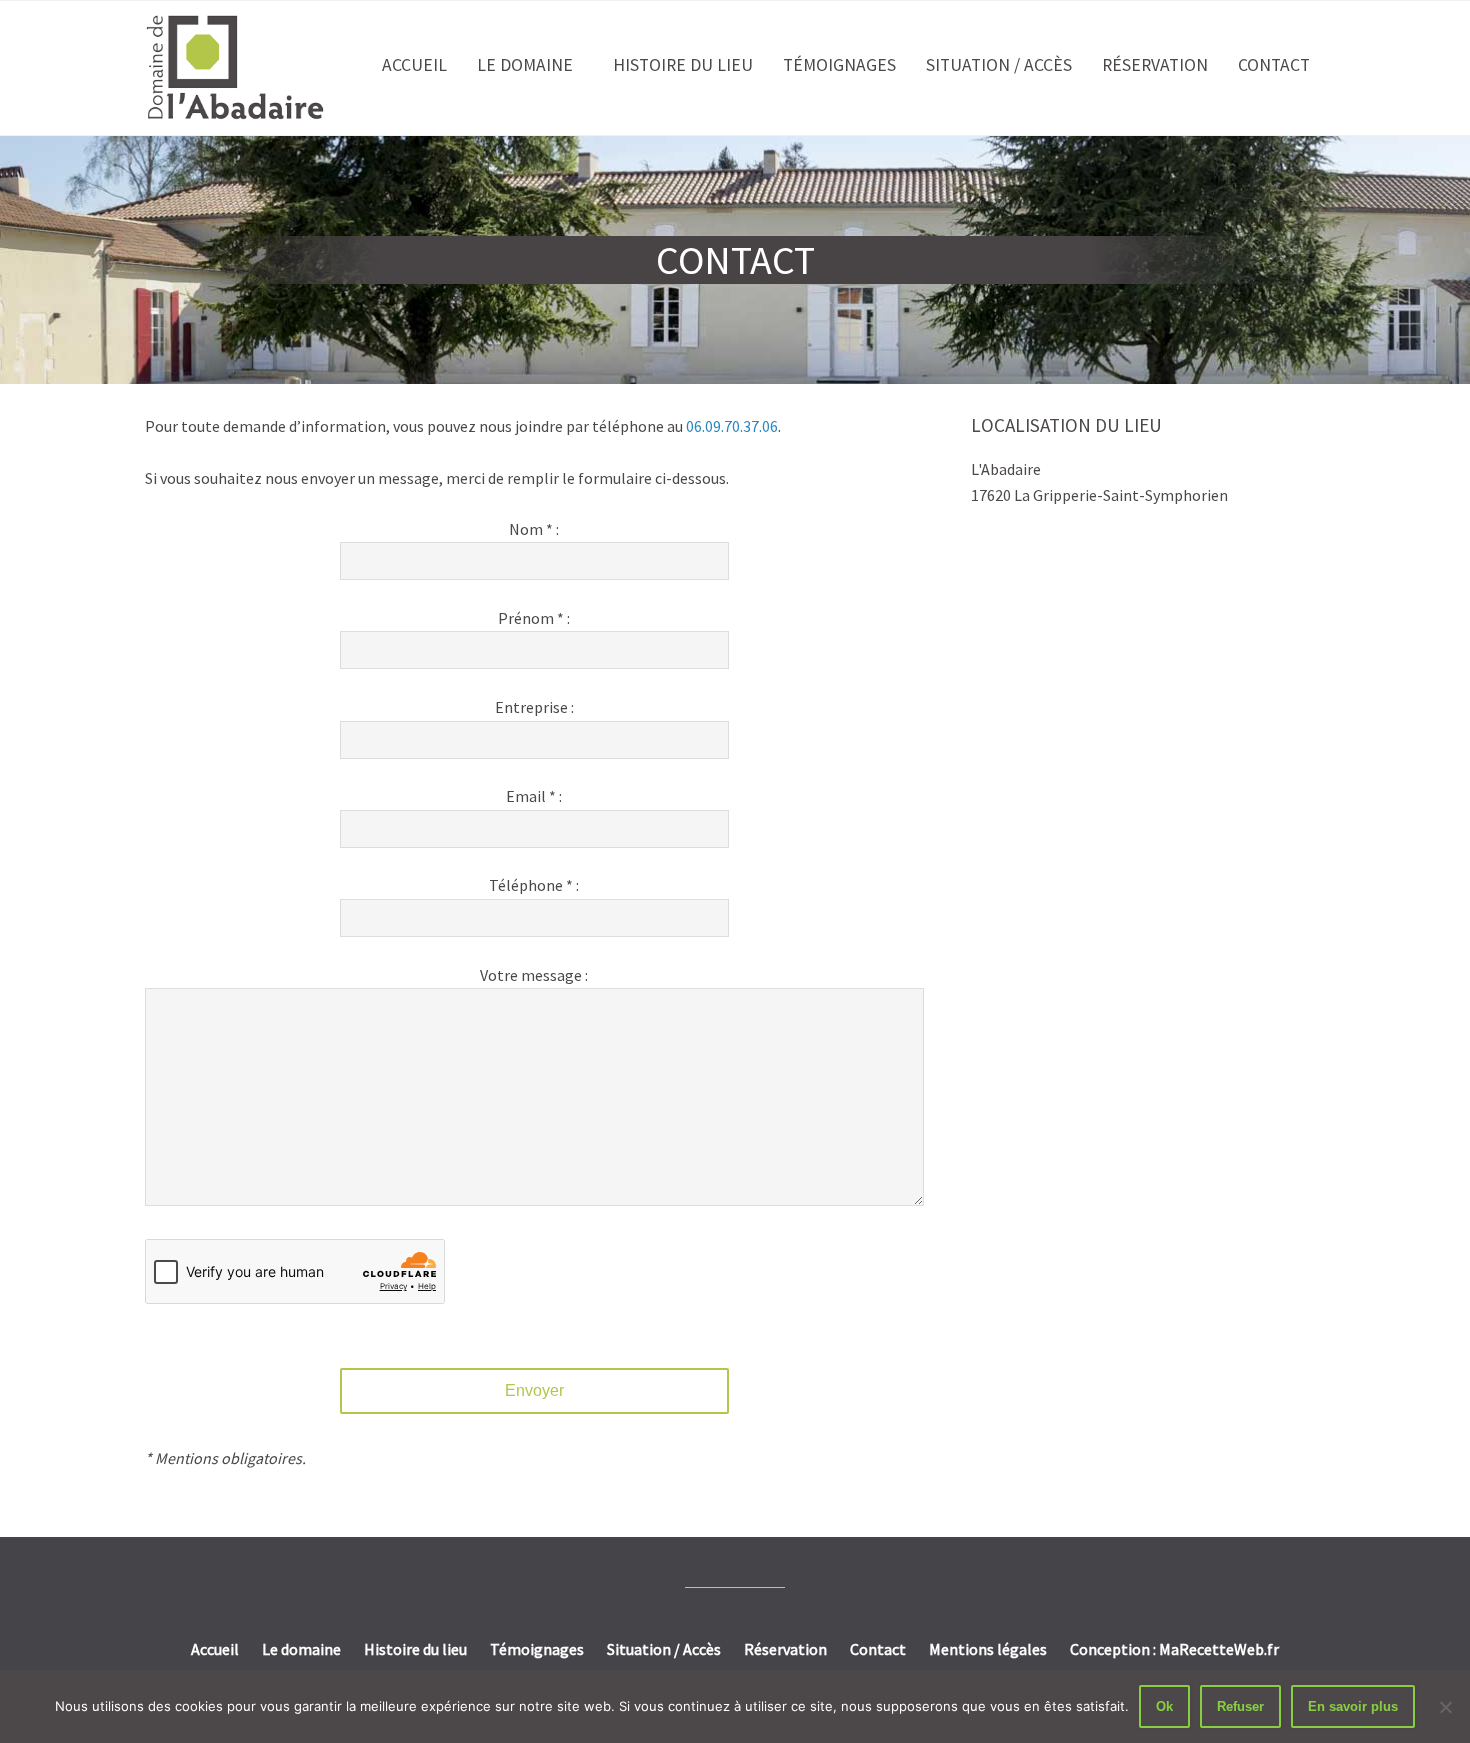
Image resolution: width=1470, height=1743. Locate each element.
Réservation (1155, 65)
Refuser (1240, 1706)
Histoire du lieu (683, 65)
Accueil (414, 65)
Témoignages (839, 65)
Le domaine (525, 65)
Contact (1274, 65)
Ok (1164, 1706)
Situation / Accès (999, 65)
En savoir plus (1353, 1706)
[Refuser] (1445, 1707)
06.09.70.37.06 (732, 426)
